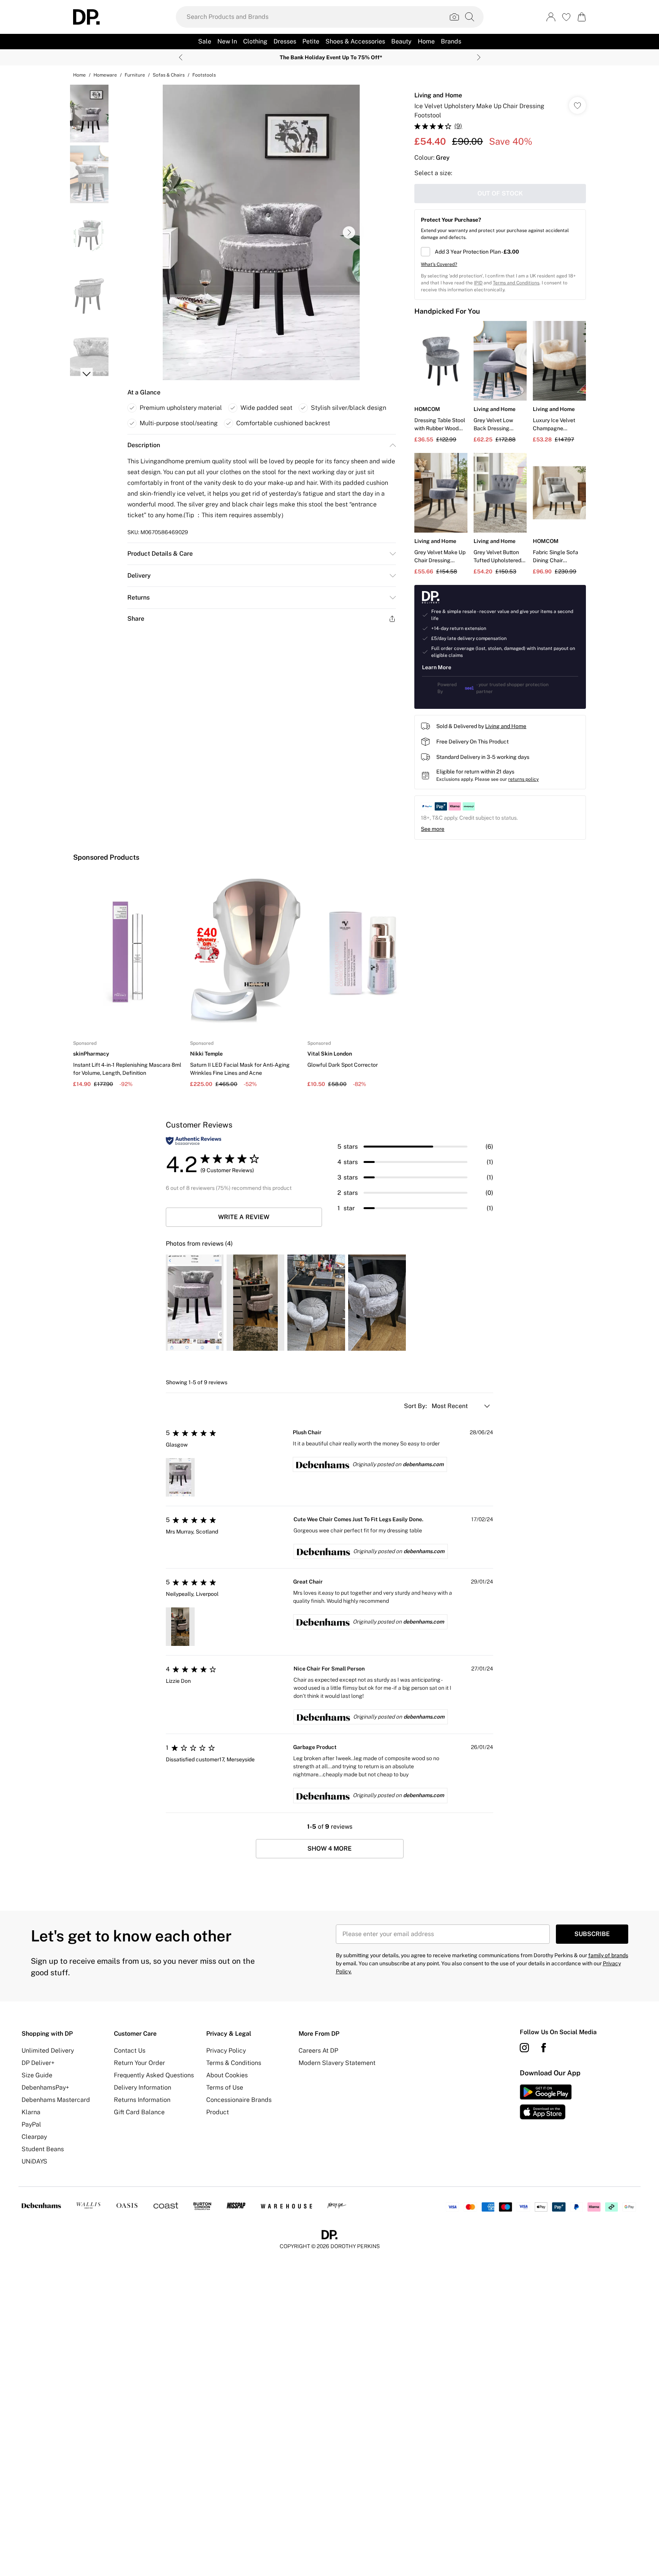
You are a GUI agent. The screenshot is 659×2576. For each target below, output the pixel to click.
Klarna (31, 2112)
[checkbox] (500, 252)
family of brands (608, 1955)
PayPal (31, 2124)
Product (218, 2112)
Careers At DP (318, 2051)
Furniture (135, 75)
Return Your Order (139, 2063)
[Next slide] (479, 57)
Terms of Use (225, 2087)
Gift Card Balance (139, 2112)
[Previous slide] (181, 57)
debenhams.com (423, 1464)
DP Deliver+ (38, 2063)
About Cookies (227, 2075)
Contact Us (130, 2051)
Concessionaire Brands (239, 2100)
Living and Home (438, 95)
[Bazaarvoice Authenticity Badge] (194, 1141)
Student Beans (43, 2149)
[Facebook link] (544, 2048)
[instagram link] (524, 2048)
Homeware (105, 75)
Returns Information (142, 2100)
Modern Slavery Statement (337, 2063)
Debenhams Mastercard (56, 2100)
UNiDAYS (34, 2161)
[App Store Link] (546, 2102)
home (79, 75)
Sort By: (416, 1406)
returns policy (523, 779)
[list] (261, 232)
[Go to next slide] (349, 232)
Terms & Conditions (234, 2063)
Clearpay (34, 2137)
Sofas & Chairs (169, 75)
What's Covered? (439, 264)
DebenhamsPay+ (45, 2087)
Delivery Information (143, 2087)
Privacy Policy (226, 2051)
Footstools (204, 75)
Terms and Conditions (516, 283)
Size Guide (37, 2075)
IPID (478, 283)
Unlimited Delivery (48, 2051)
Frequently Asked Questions (154, 2075)
